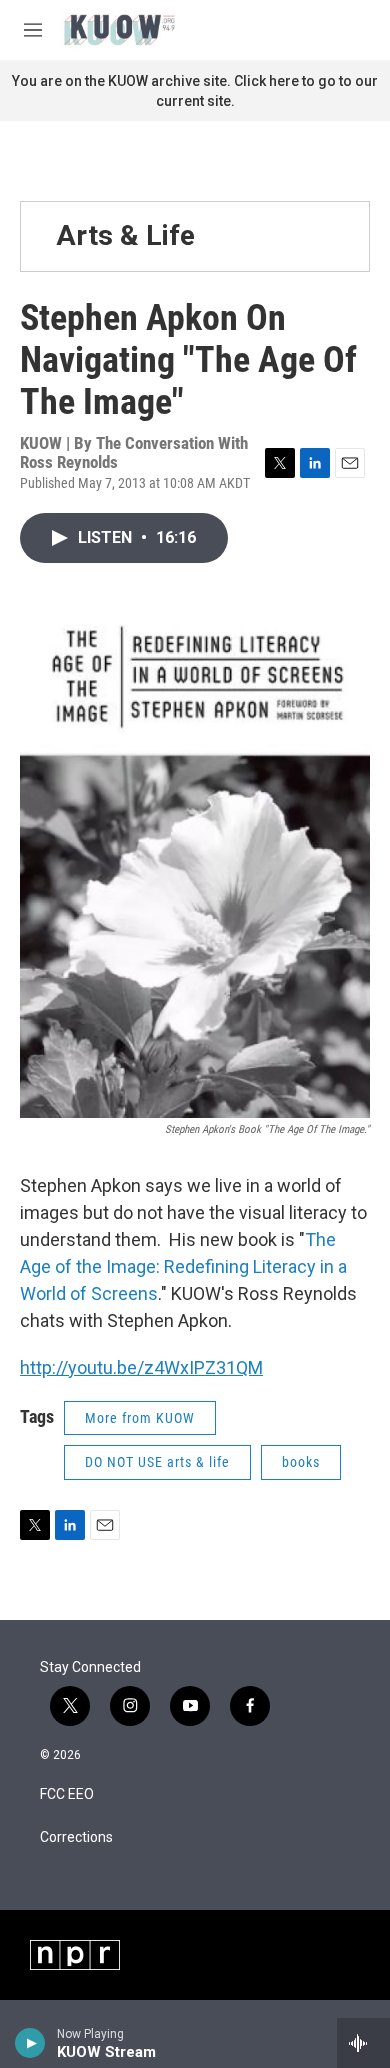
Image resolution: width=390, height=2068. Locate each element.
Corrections (76, 1837)
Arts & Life (125, 235)
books (301, 1462)
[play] (30, 2043)
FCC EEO (67, 1794)
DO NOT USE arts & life (157, 1462)
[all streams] (363, 2043)
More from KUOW (140, 1418)
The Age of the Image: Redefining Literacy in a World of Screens (183, 1266)
